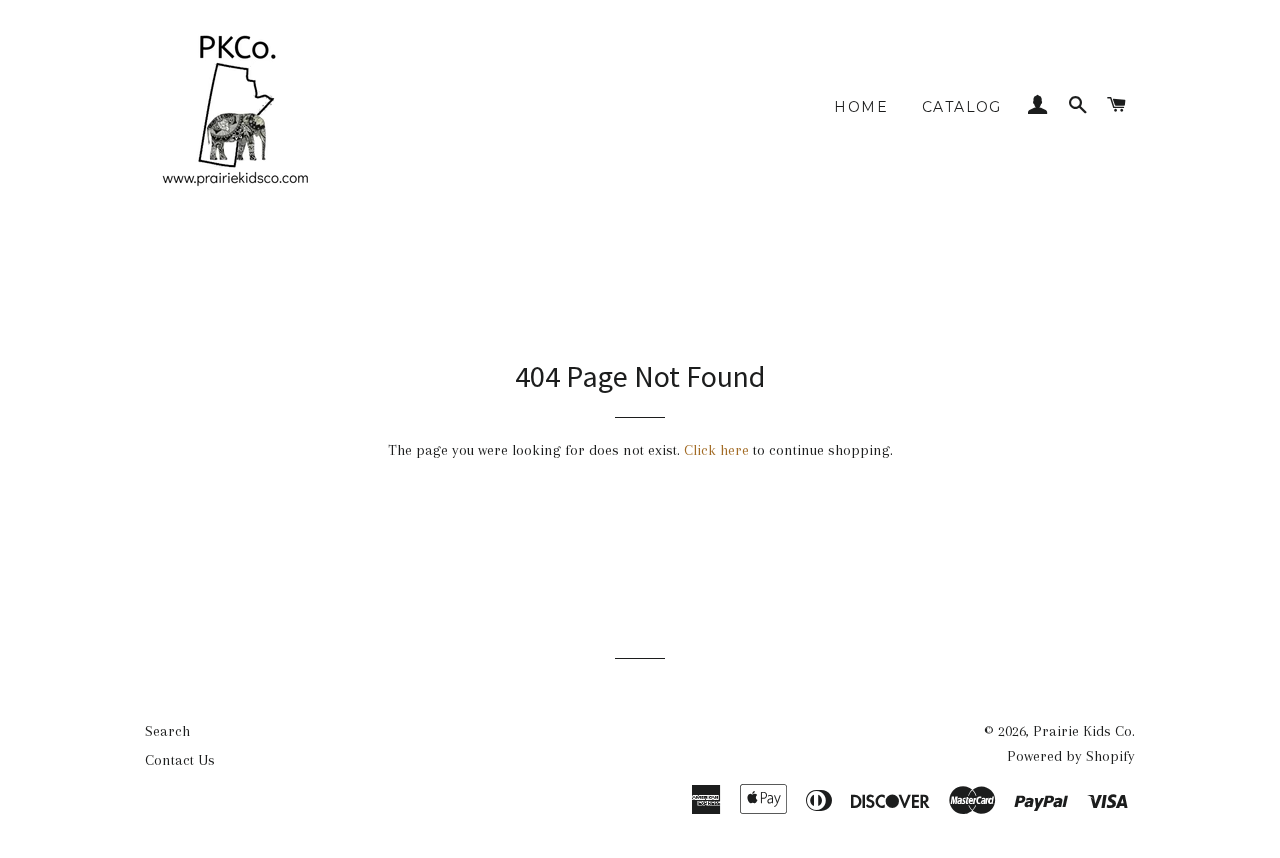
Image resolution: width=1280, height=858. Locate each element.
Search (167, 731)
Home (861, 107)
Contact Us (180, 760)
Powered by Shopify (1071, 756)
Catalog (962, 107)
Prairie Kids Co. (1084, 731)
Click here (716, 450)
